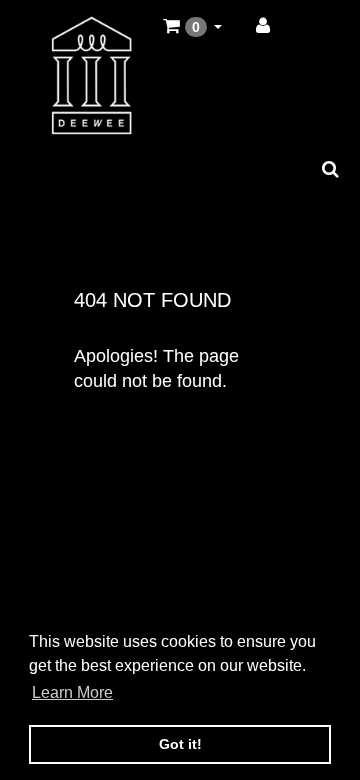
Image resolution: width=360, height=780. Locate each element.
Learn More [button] (72, 692)
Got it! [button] (180, 744)
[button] (192, 27)
